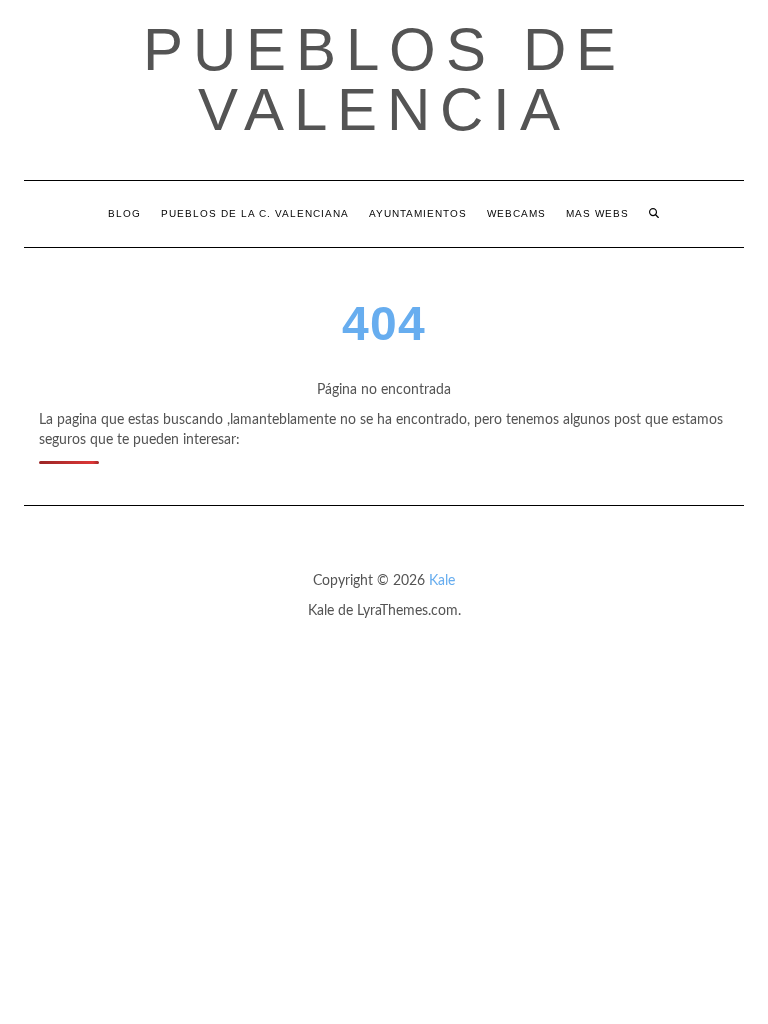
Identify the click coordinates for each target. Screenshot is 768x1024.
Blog (124, 213)
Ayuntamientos (418, 213)
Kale (442, 581)
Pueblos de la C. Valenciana (255, 213)
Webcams (516, 213)
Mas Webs (597, 213)
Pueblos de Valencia (384, 79)
